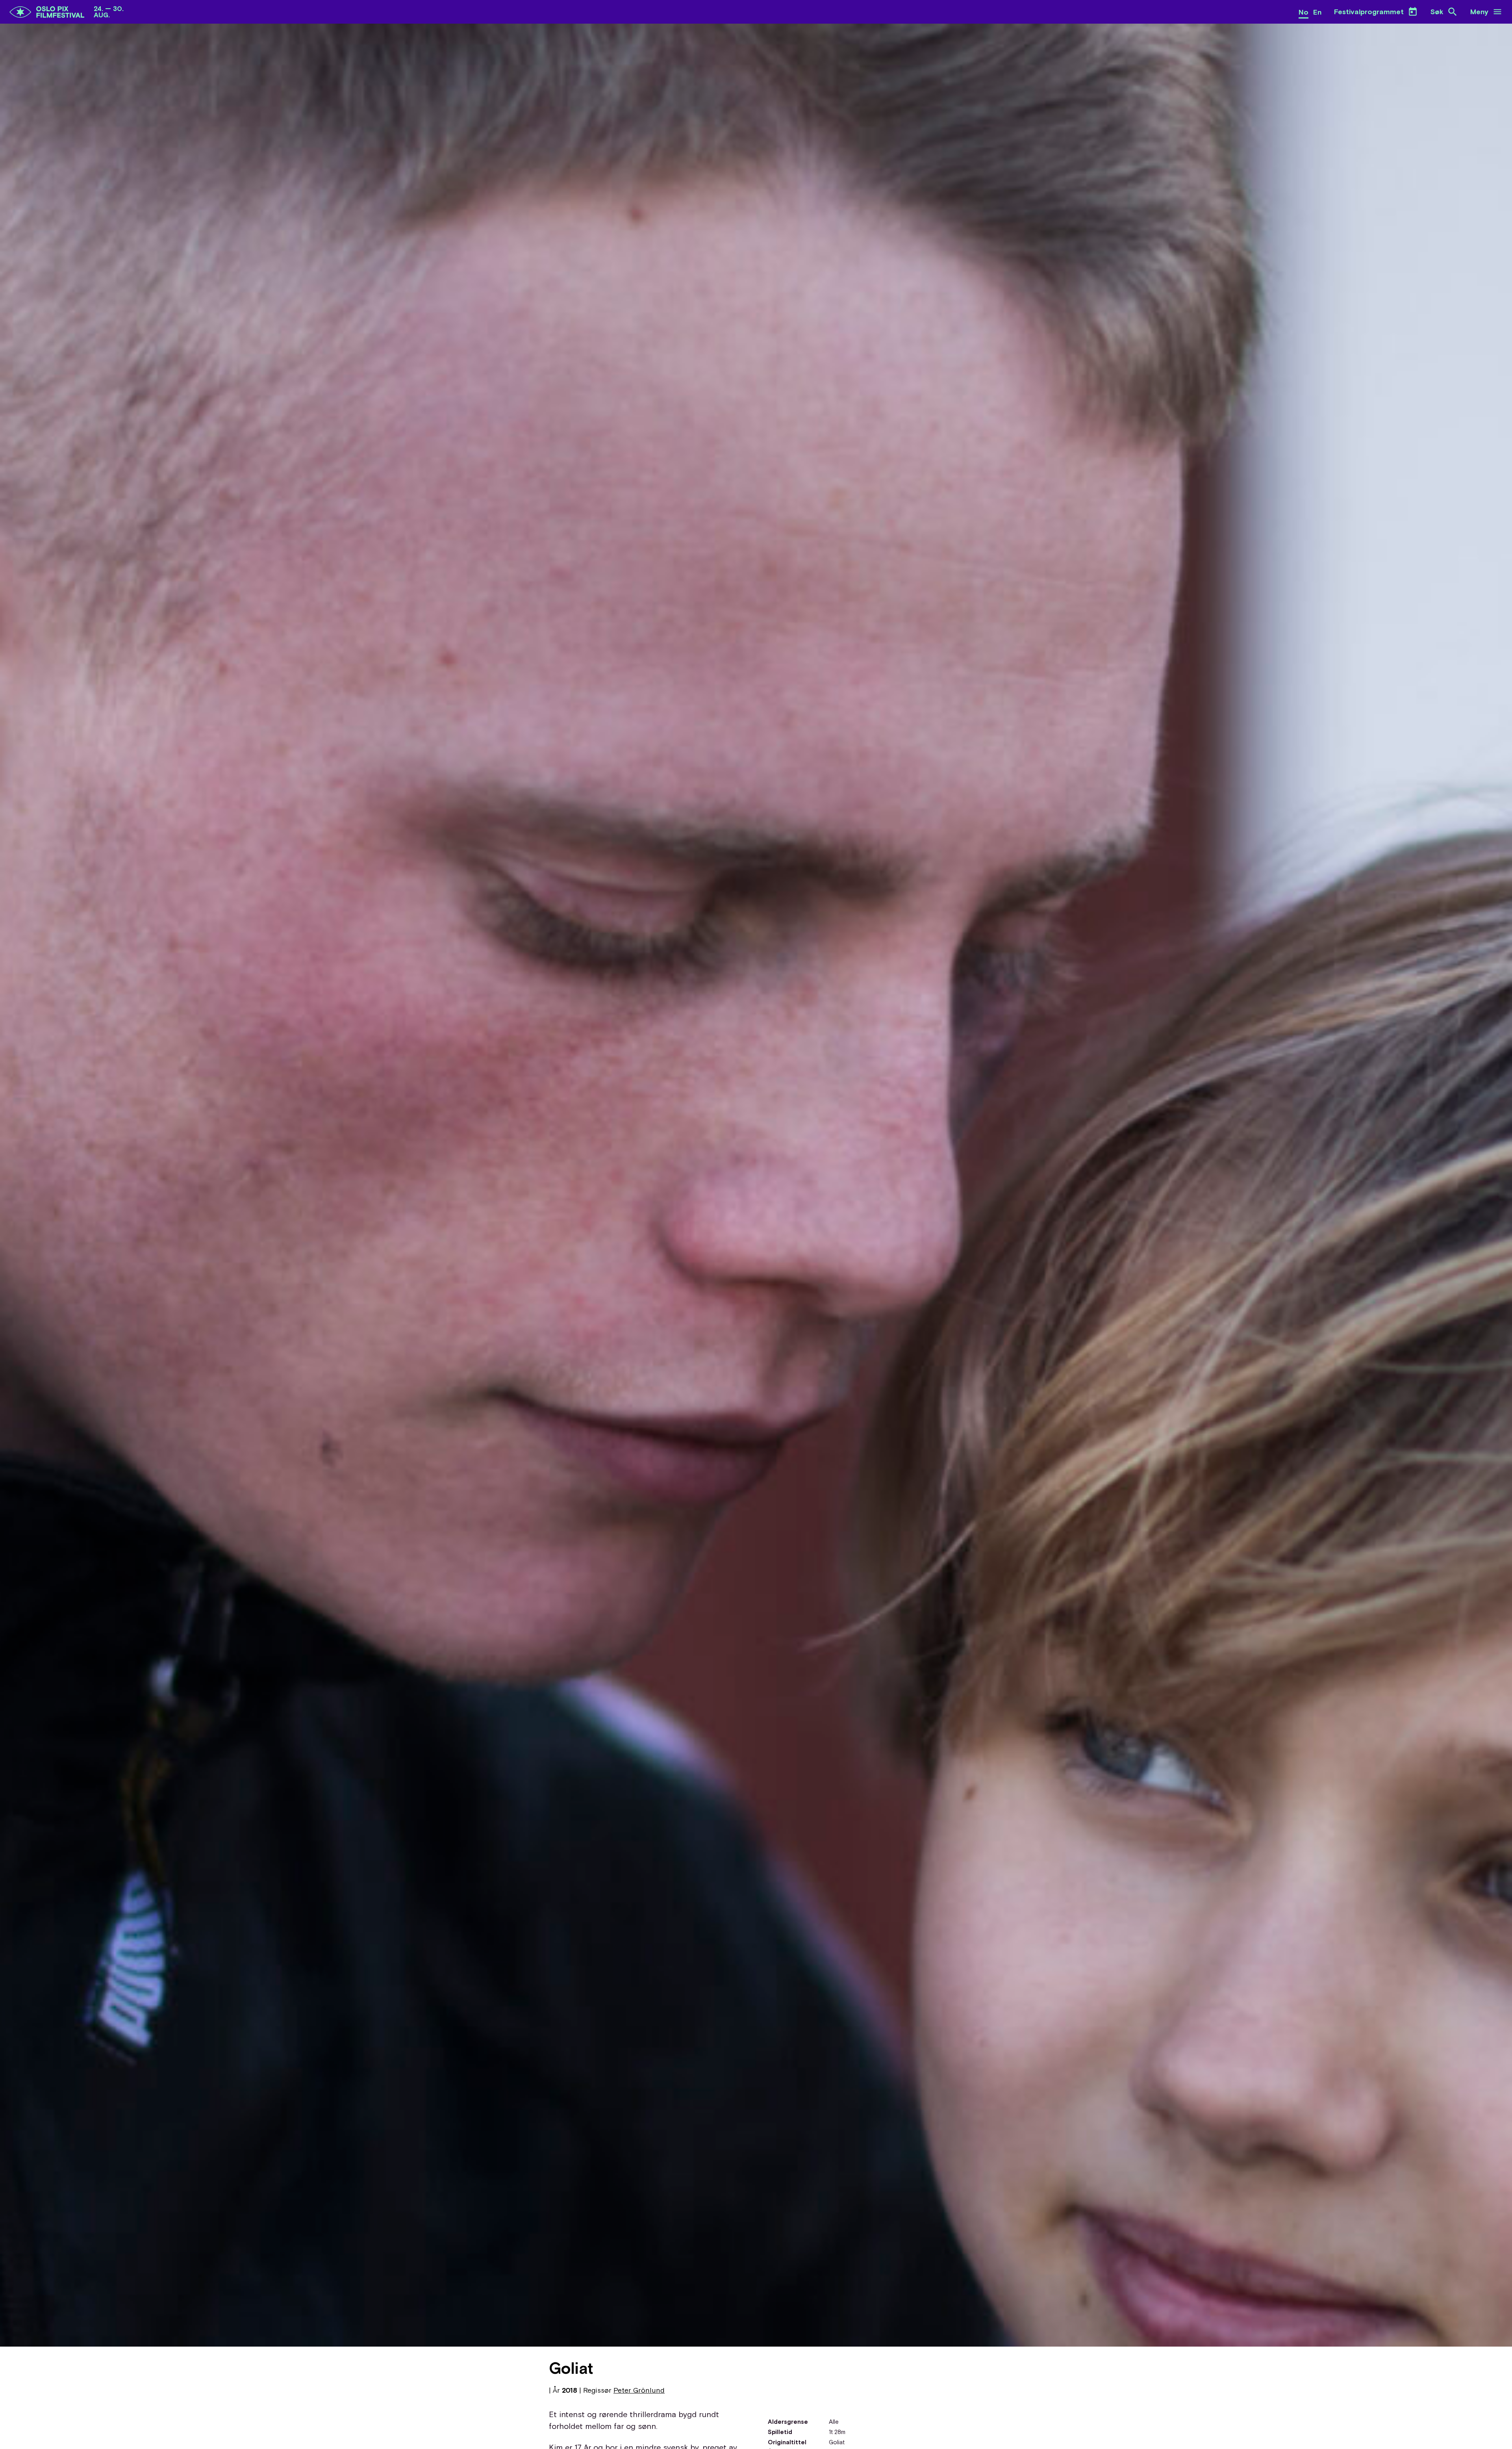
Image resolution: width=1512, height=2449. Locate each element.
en (1317, 12)
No (1304, 12)
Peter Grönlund (639, 2390)
